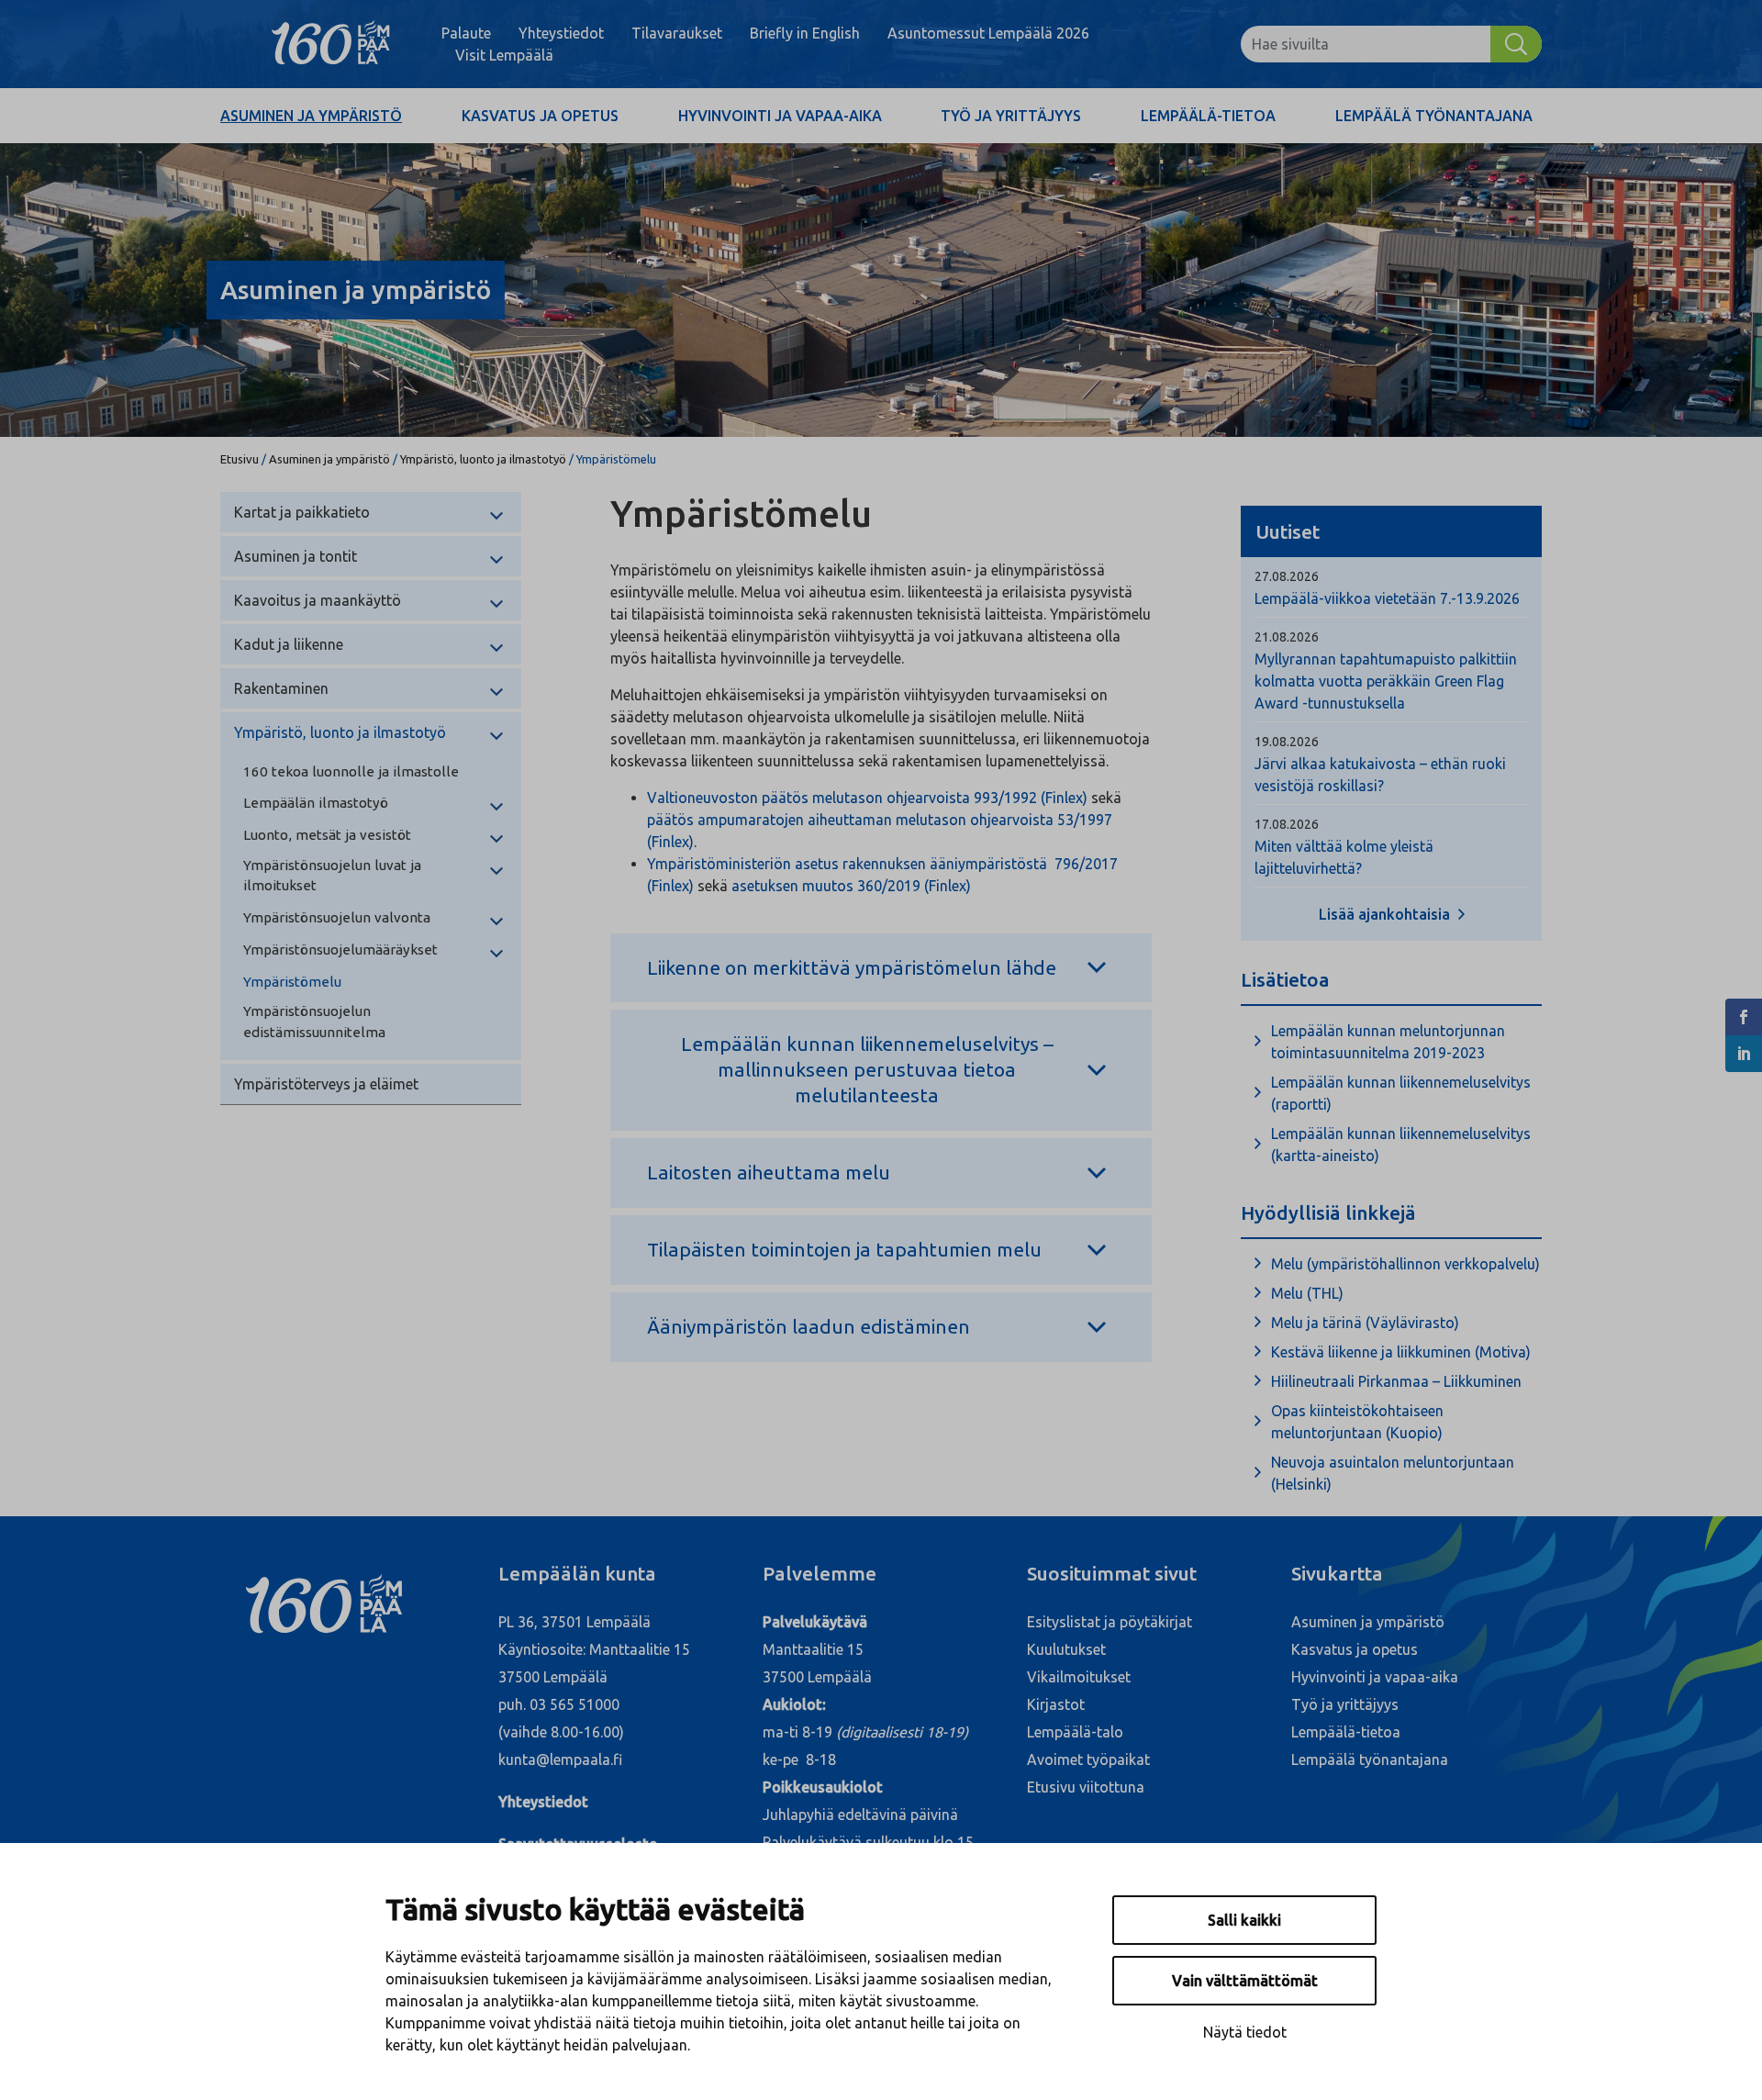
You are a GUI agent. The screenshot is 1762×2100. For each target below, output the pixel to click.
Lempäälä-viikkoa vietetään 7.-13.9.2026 (1387, 598)
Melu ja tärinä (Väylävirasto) (1365, 1323)
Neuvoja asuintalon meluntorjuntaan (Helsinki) (1393, 1473)
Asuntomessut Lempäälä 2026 (988, 33)
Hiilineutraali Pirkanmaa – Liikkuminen (1396, 1381)
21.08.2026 (1287, 637)
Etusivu (240, 459)
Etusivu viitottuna (1086, 1787)
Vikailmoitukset (1079, 1677)
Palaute (466, 33)
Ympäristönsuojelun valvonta (337, 917)
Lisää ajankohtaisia (1386, 914)
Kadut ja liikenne (289, 644)
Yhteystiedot (561, 33)
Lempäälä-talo (1075, 1732)
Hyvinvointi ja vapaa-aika (780, 116)
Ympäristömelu (292, 982)
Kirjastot (1056, 1704)
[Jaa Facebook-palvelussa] (1744, 1017)
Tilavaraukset (677, 33)
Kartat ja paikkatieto (302, 512)
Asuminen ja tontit (296, 556)
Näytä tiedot (1245, 2032)
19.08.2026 (1287, 742)
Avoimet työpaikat (1088, 1759)
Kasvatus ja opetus (540, 116)
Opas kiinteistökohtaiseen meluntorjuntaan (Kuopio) (1357, 1422)
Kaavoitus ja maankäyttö (318, 600)
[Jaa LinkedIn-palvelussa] (1744, 1054)
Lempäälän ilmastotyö (316, 803)
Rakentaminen (281, 688)
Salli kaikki (1244, 1920)
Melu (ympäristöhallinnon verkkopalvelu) (1405, 1264)
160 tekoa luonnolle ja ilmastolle (351, 771)
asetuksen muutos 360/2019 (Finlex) (851, 886)
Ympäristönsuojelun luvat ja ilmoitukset (332, 876)
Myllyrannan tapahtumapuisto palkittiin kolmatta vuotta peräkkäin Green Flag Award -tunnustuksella (1386, 681)
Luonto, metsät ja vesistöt (327, 835)
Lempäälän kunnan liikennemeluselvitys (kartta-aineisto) (1401, 1145)
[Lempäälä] (331, 44)
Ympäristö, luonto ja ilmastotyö (483, 459)
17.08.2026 (1287, 824)
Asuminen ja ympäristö (311, 116)
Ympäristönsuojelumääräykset (340, 949)
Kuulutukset (1066, 1649)
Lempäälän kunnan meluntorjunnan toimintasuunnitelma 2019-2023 (1388, 1042)
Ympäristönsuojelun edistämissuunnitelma (314, 1022)
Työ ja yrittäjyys (1011, 116)
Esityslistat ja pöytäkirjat (1110, 1622)
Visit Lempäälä (504, 55)
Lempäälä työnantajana (1434, 116)
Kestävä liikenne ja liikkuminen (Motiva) (1401, 1352)
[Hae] (1516, 44)
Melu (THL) (1307, 1293)
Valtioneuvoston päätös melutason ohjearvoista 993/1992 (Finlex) (867, 798)
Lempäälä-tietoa (1208, 116)
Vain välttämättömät (1245, 1981)
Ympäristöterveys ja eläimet (326, 1084)
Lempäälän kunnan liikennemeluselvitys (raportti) (1401, 1093)
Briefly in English (805, 33)
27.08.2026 (1287, 576)
